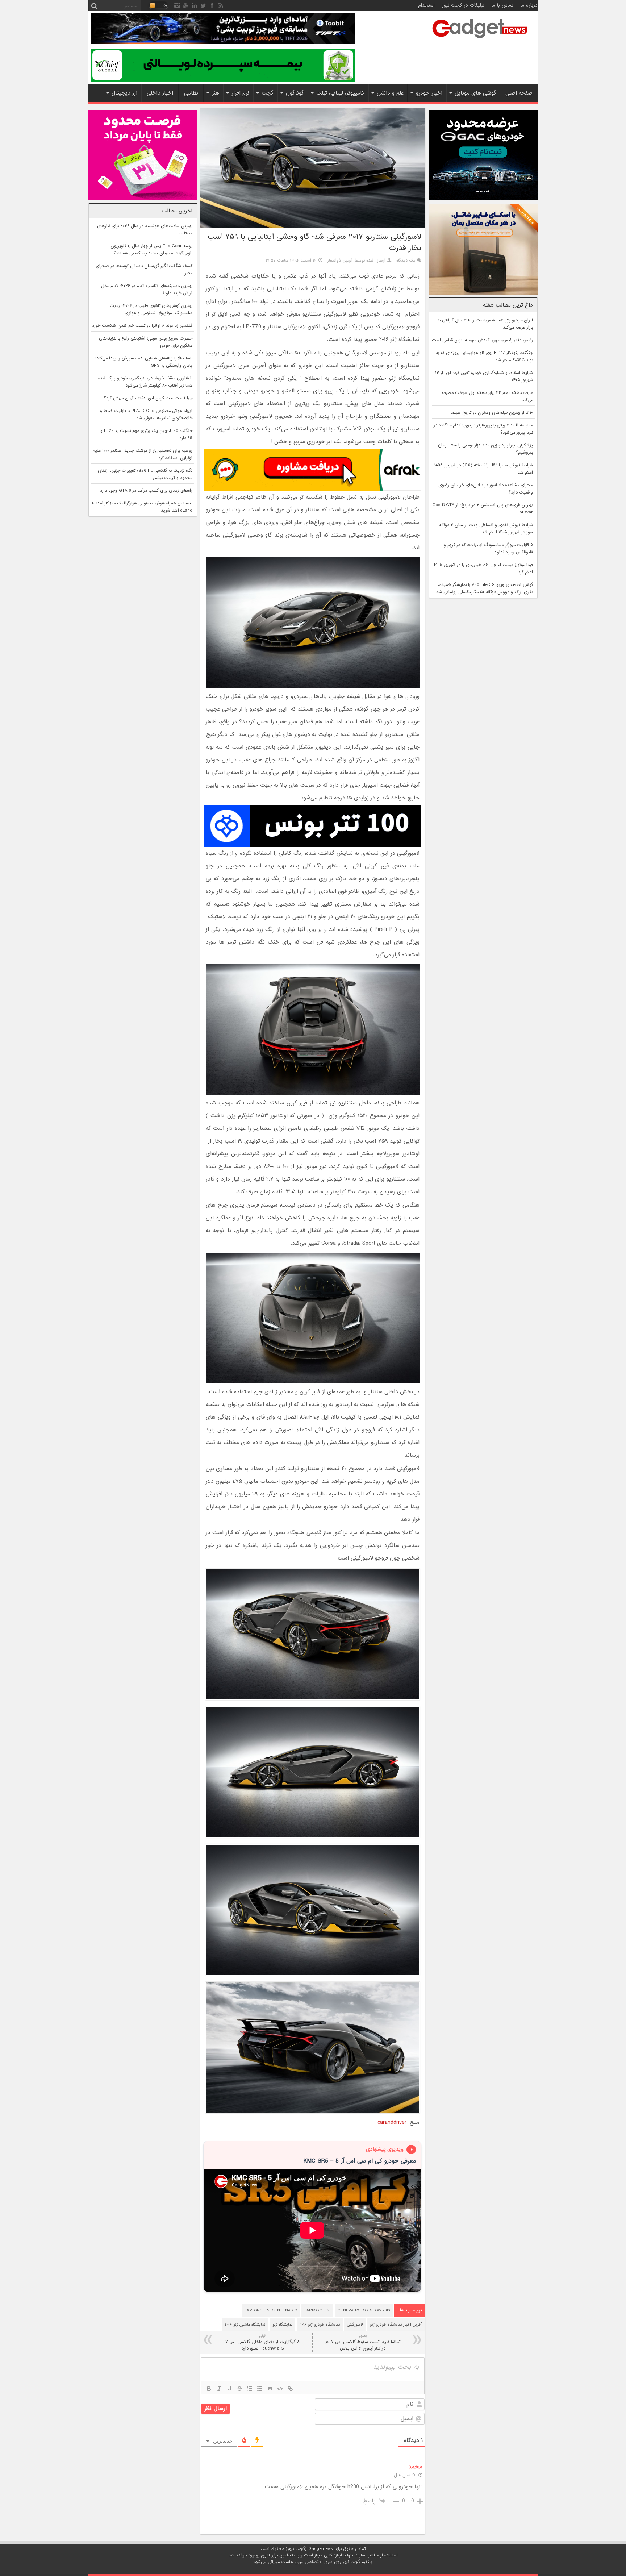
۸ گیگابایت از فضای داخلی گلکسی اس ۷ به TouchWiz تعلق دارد (262, 2342)
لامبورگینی (355, 2325)
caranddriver (392, 2122)
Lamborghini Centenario (271, 2310)
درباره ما (529, 5)
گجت (268, 93)
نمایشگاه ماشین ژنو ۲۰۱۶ (245, 2325)
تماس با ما (502, 5)
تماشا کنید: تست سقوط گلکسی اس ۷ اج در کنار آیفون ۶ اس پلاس (363, 2342)
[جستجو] (94, 5)
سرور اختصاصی (319, 2562)
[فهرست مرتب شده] (250, 2389)
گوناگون (295, 93)
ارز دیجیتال (124, 93)
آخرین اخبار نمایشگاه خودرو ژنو (396, 2325)
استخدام (426, 5)
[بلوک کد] (280, 2389)
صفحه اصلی (519, 93)
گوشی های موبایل (475, 93)
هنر (216, 93)
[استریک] (239, 2389)
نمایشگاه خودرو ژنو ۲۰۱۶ (320, 2325)
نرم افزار (240, 93)
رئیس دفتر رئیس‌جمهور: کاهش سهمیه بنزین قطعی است (482, 340)
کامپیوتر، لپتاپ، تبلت (340, 93)
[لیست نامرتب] (260, 2389)
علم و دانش (390, 93)
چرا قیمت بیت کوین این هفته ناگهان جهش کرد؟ (148, 398)
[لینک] (290, 2389)
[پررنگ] (209, 2389)
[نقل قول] (270, 2389)
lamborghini (317, 2310)
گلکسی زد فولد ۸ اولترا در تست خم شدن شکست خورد (142, 326)
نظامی (191, 93)
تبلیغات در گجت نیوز (463, 5)
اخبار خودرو (429, 93)
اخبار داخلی (160, 93)
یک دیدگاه (406, 261)
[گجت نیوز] (480, 40)
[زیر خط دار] (229, 2389)
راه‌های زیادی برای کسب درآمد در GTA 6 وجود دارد (146, 491)
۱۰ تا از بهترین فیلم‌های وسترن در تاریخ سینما (492, 413)
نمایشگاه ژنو (282, 2325)
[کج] (219, 2389)
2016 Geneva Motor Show (364, 2310)
